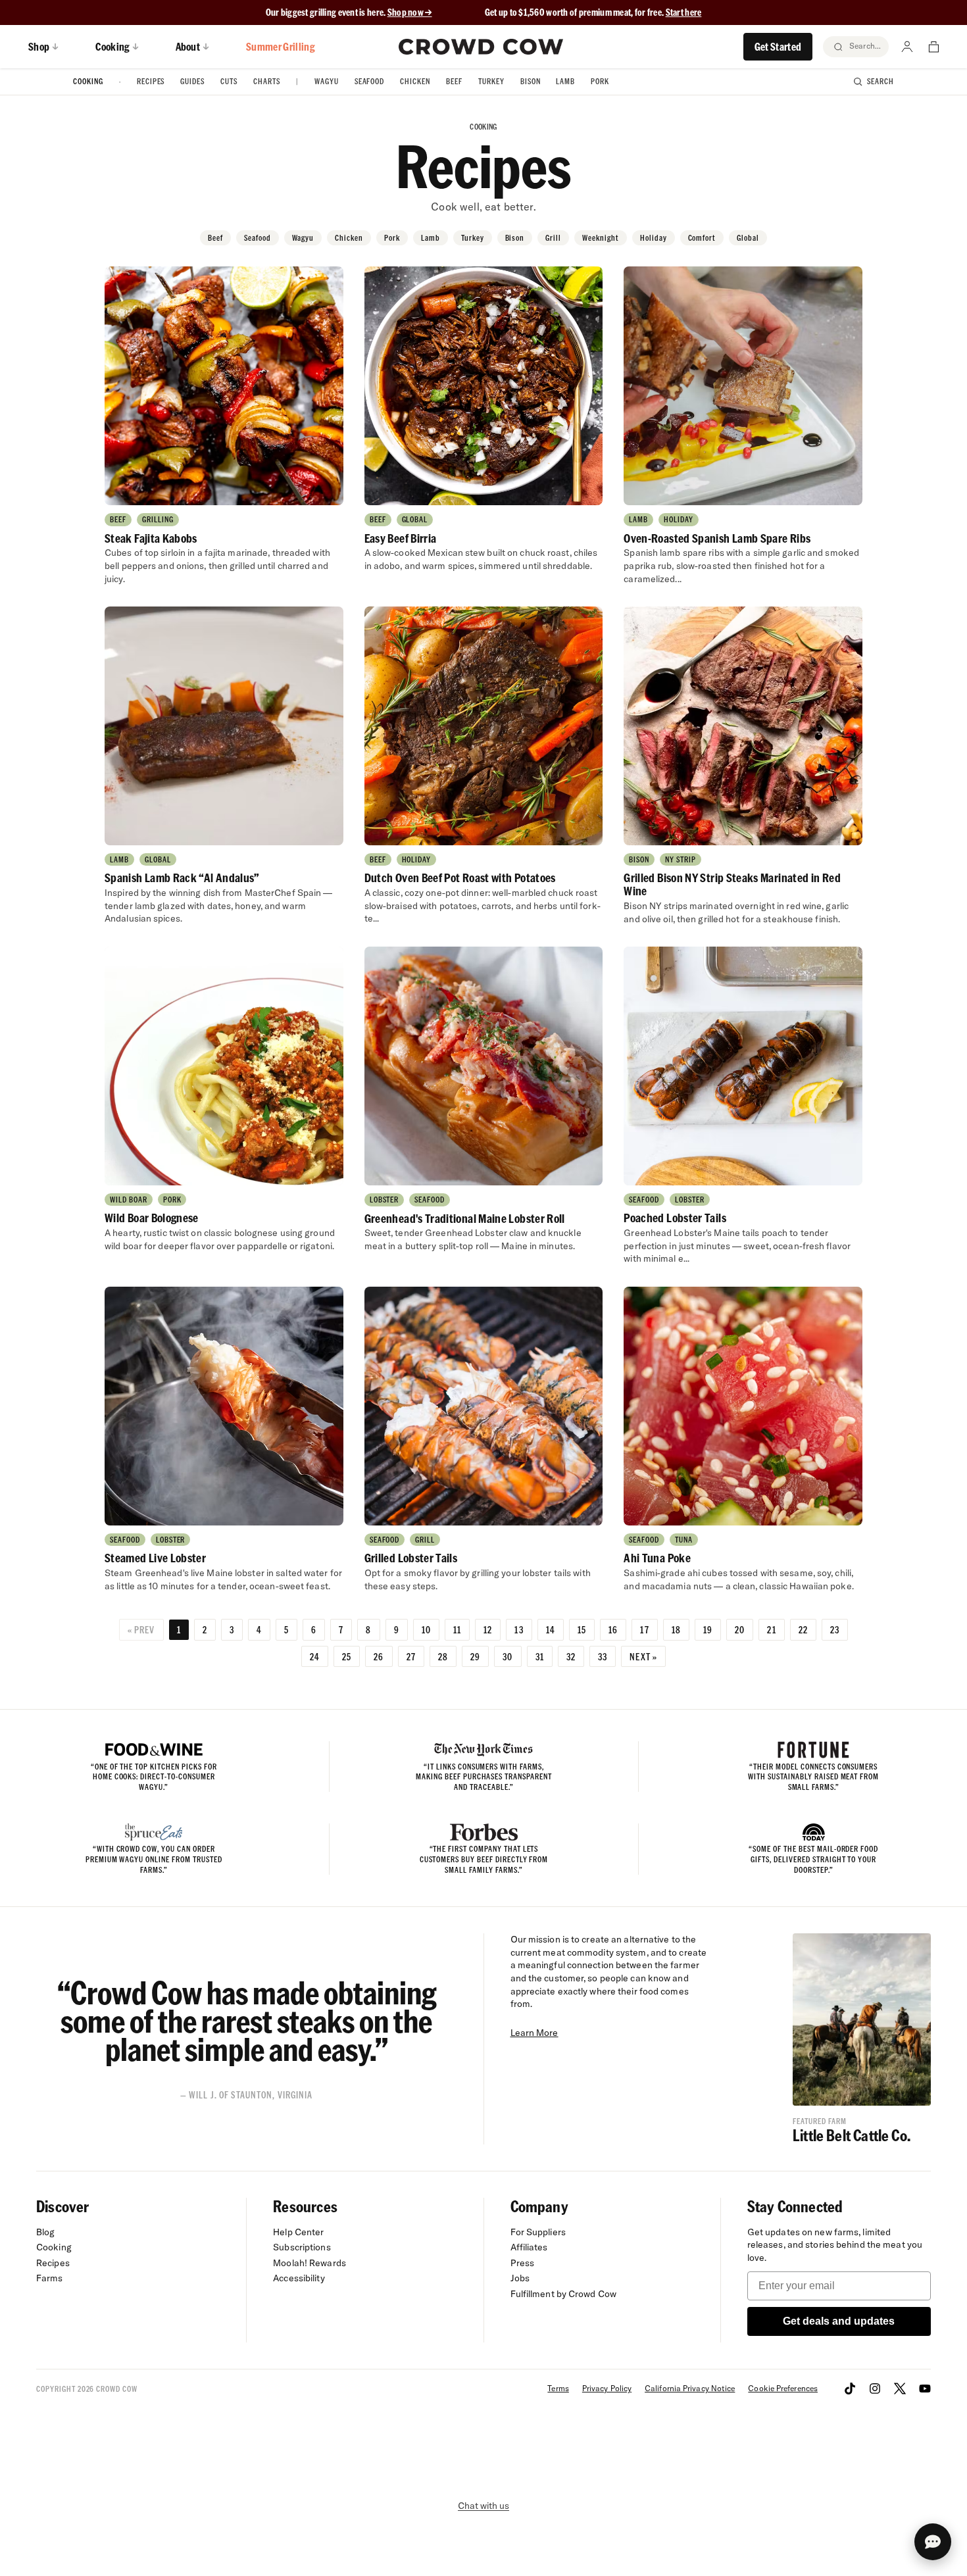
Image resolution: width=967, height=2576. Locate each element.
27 (411, 1656)
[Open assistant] (933, 2542)
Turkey (491, 81)
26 (379, 1656)
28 (443, 1656)
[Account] (907, 47)
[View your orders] (933, 47)
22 (803, 1629)
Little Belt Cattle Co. (852, 2135)
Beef (454, 81)
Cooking (88, 81)
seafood (258, 238)
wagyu (303, 238)
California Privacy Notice (690, 2388)
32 (571, 1656)
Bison (531, 81)
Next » (643, 1656)
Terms (558, 2388)
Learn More (534, 2033)
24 (315, 1656)
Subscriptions (302, 2247)
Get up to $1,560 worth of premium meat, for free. (593, 12)
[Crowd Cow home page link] (481, 47)
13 (519, 1629)
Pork (600, 81)
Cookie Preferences (783, 2388)
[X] (900, 2389)
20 (740, 1629)
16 (613, 1629)
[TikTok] (850, 2389)
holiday (654, 238)
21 (771, 1629)
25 (347, 1656)
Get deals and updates (839, 2321)
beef (215, 238)
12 (488, 1629)
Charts (267, 81)
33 (603, 1656)
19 (708, 1629)
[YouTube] (925, 2389)
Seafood (370, 81)
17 (644, 1629)
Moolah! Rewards (310, 2263)
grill (553, 238)
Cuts (229, 81)
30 (508, 1656)
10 (426, 1629)
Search (880, 81)
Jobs (520, 2278)
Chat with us (484, 2506)
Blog (45, 2232)
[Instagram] (875, 2389)
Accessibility (299, 2278)
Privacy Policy (607, 2388)
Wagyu (327, 81)
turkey (473, 238)
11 (457, 1629)
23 (835, 1629)
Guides (192, 81)
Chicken (415, 81)
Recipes (151, 81)
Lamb (565, 81)
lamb (431, 238)
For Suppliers (538, 2232)
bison (515, 238)
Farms (50, 2278)
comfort (702, 238)
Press (523, 2263)
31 (540, 1656)
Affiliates (529, 2247)
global (748, 238)
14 (551, 1629)
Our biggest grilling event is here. (327, 12)
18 (676, 1629)
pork (392, 238)
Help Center (298, 2232)
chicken (349, 238)
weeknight (601, 238)
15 (582, 1629)
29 (475, 1656)
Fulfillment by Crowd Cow (564, 2294)
